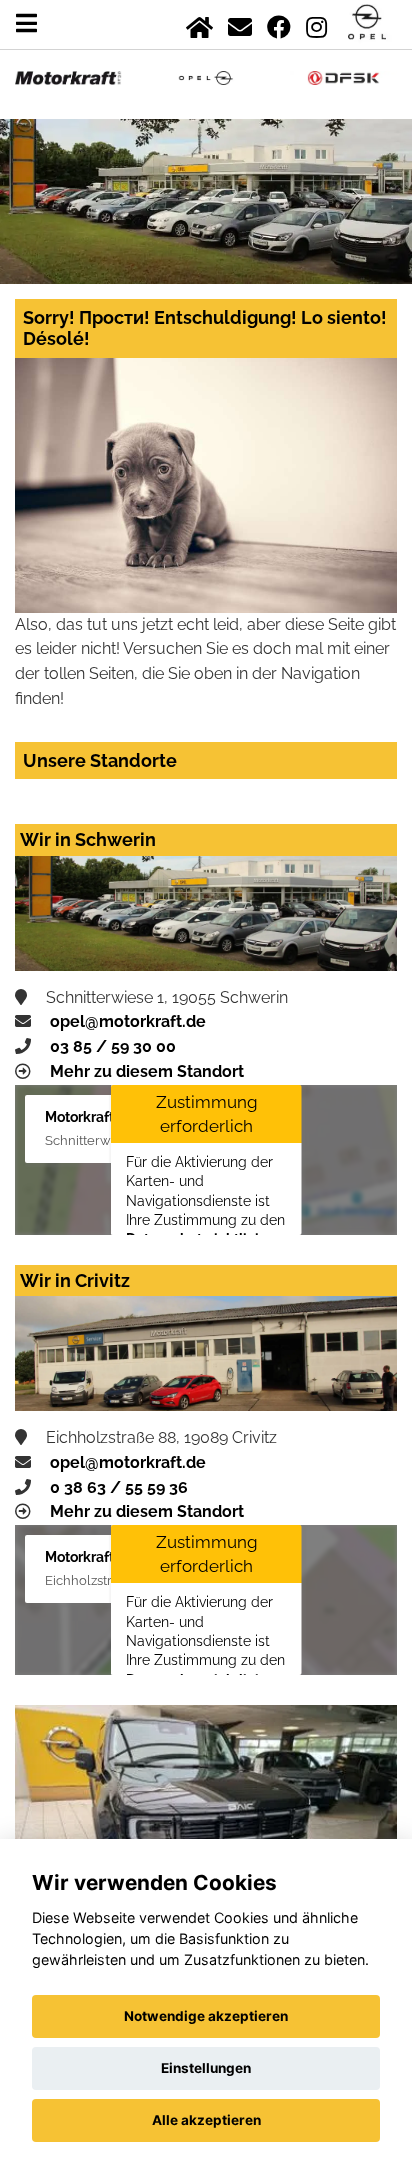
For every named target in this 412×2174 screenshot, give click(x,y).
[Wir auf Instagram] (316, 23)
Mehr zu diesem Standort (147, 1071)
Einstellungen (206, 2068)
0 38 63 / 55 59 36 (119, 1487)
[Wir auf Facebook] (279, 23)
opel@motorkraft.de (128, 1021)
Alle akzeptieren (206, 2120)
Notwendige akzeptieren (206, 2016)
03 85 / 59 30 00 (113, 1046)
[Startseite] (199, 23)
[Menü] (26, 23)
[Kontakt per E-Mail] (240, 23)
